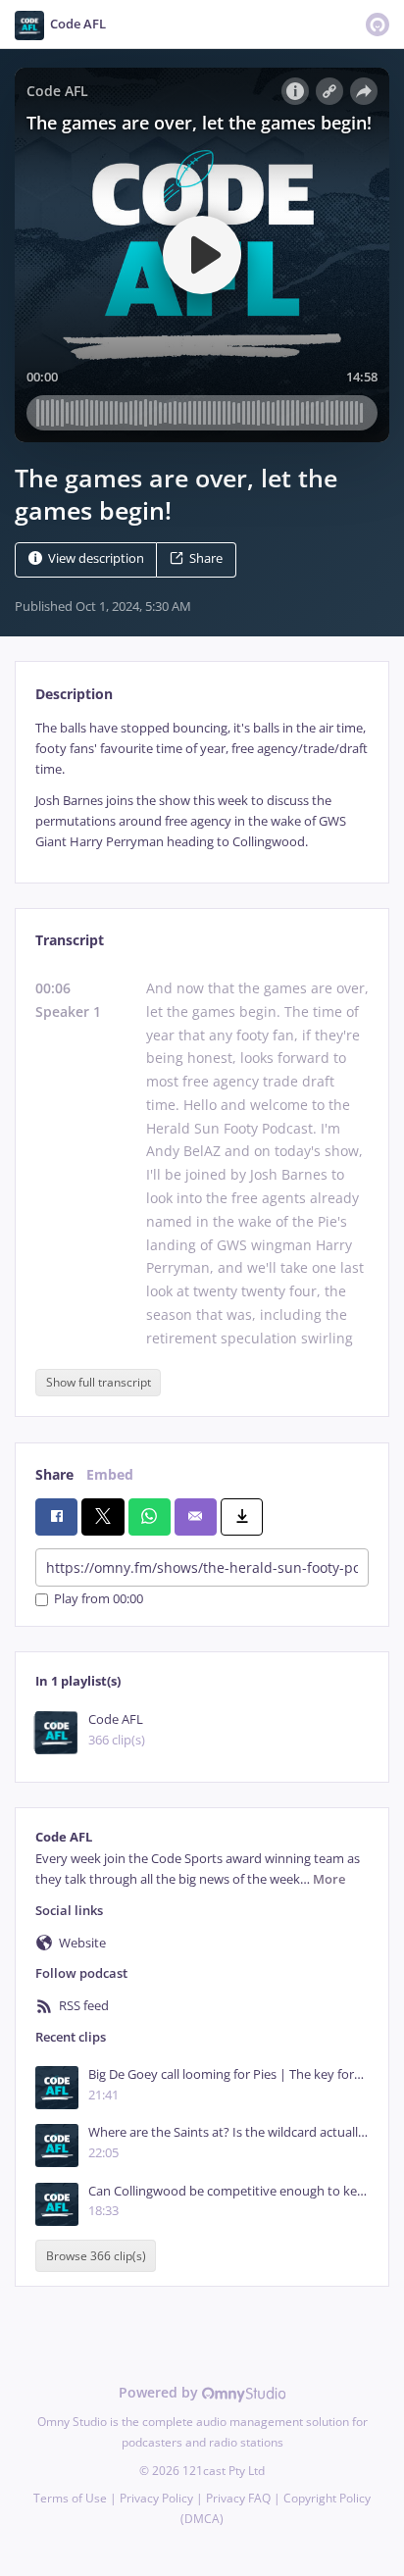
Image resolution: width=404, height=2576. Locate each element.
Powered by (160, 2392)
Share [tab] (54, 1474)
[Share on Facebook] (56, 1517)
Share (206, 558)
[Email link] (196, 1517)
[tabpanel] (202, 785)
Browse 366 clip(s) (96, 2256)
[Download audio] (242, 1517)
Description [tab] (74, 694)
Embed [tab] (110, 1474)
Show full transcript (99, 1382)
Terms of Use (70, 2498)
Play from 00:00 (99, 1600)
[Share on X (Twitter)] (102, 1517)
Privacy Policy (156, 2498)
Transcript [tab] (70, 940)
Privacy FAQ (238, 2498)
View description (96, 558)
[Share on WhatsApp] (150, 1517)
